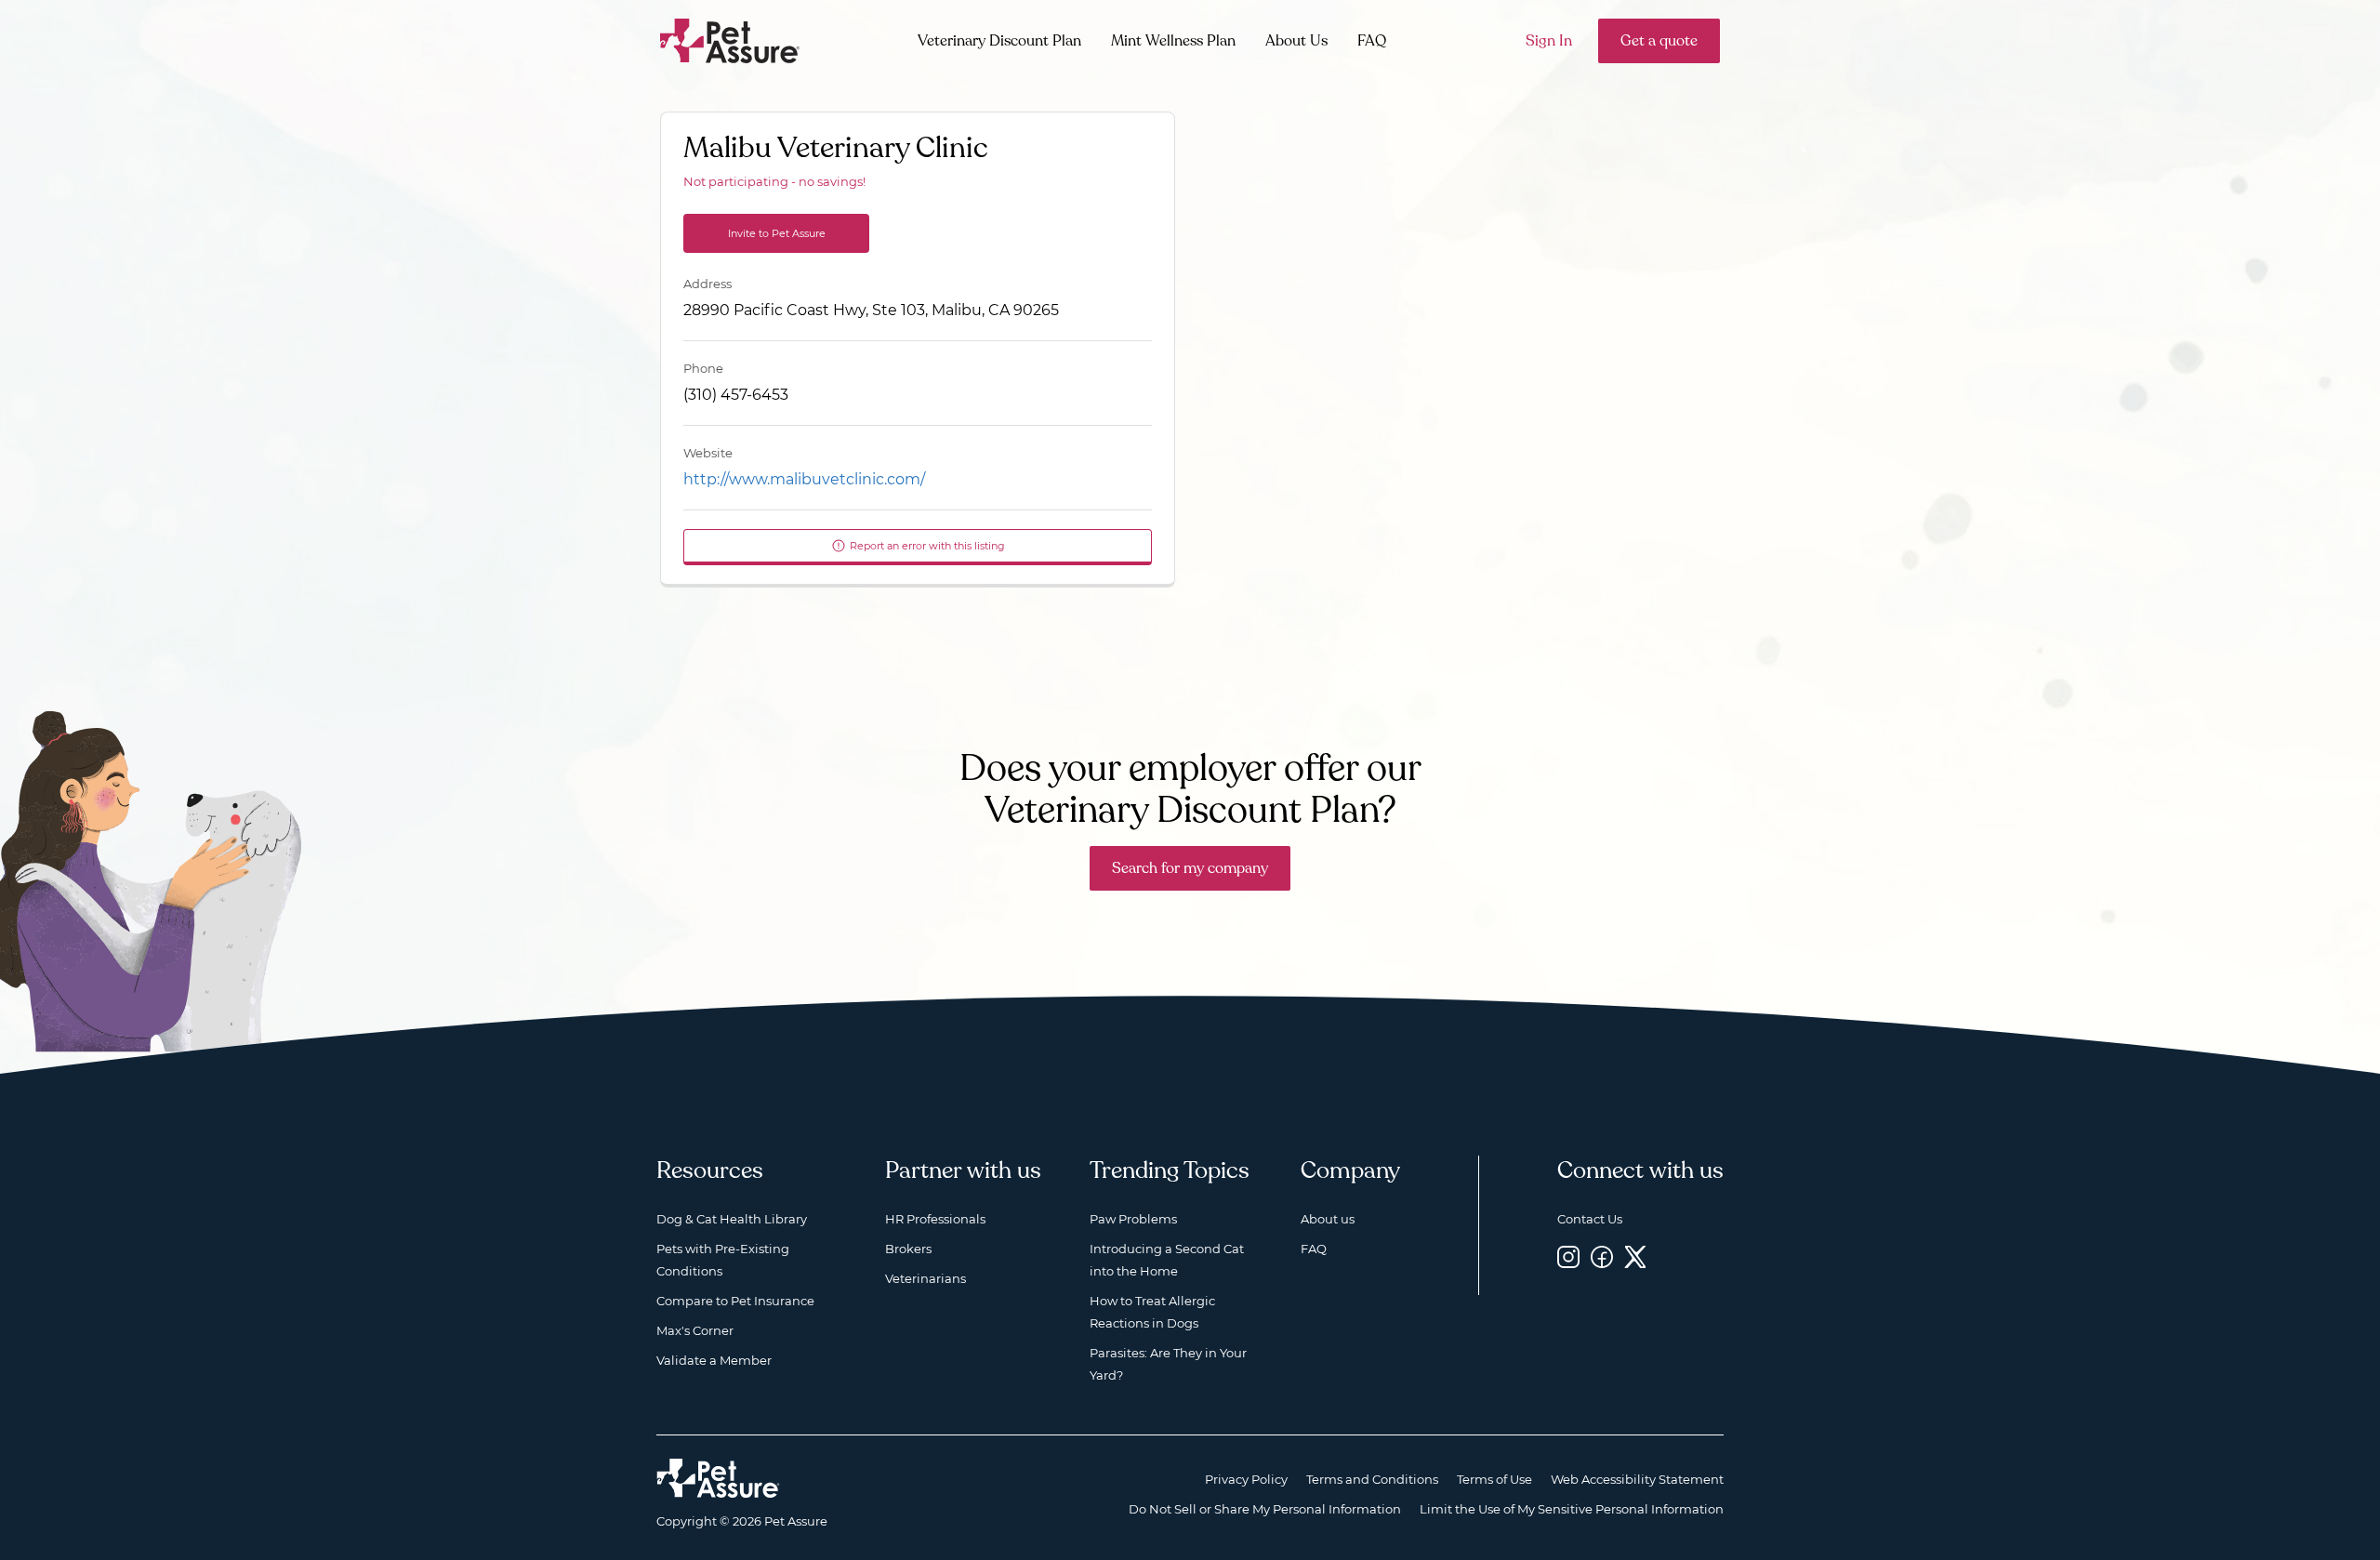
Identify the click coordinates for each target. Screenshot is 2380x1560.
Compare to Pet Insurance (735, 1301)
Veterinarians (926, 1278)
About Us (1296, 41)
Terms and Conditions (1372, 1479)
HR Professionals (935, 1219)
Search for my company (1190, 868)
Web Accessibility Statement (1637, 1479)
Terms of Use (1494, 1479)
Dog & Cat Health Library (732, 1219)
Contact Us (1590, 1219)
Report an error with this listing (927, 546)
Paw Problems (1133, 1219)
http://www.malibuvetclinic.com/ (804, 479)
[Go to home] (730, 40)
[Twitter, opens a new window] (1635, 1256)
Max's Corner (695, 1330)
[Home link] (718, 1478)
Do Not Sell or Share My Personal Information (1265, 1509)
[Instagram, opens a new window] (1568, 1256)
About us (1328, 1219)
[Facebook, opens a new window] (1602, 1256)
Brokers (908, 1249)
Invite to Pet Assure (777, 233)
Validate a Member (714, 1360)
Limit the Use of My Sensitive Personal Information (1572, 1509)
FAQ (1372, 41)
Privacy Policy (1246, 1479)
